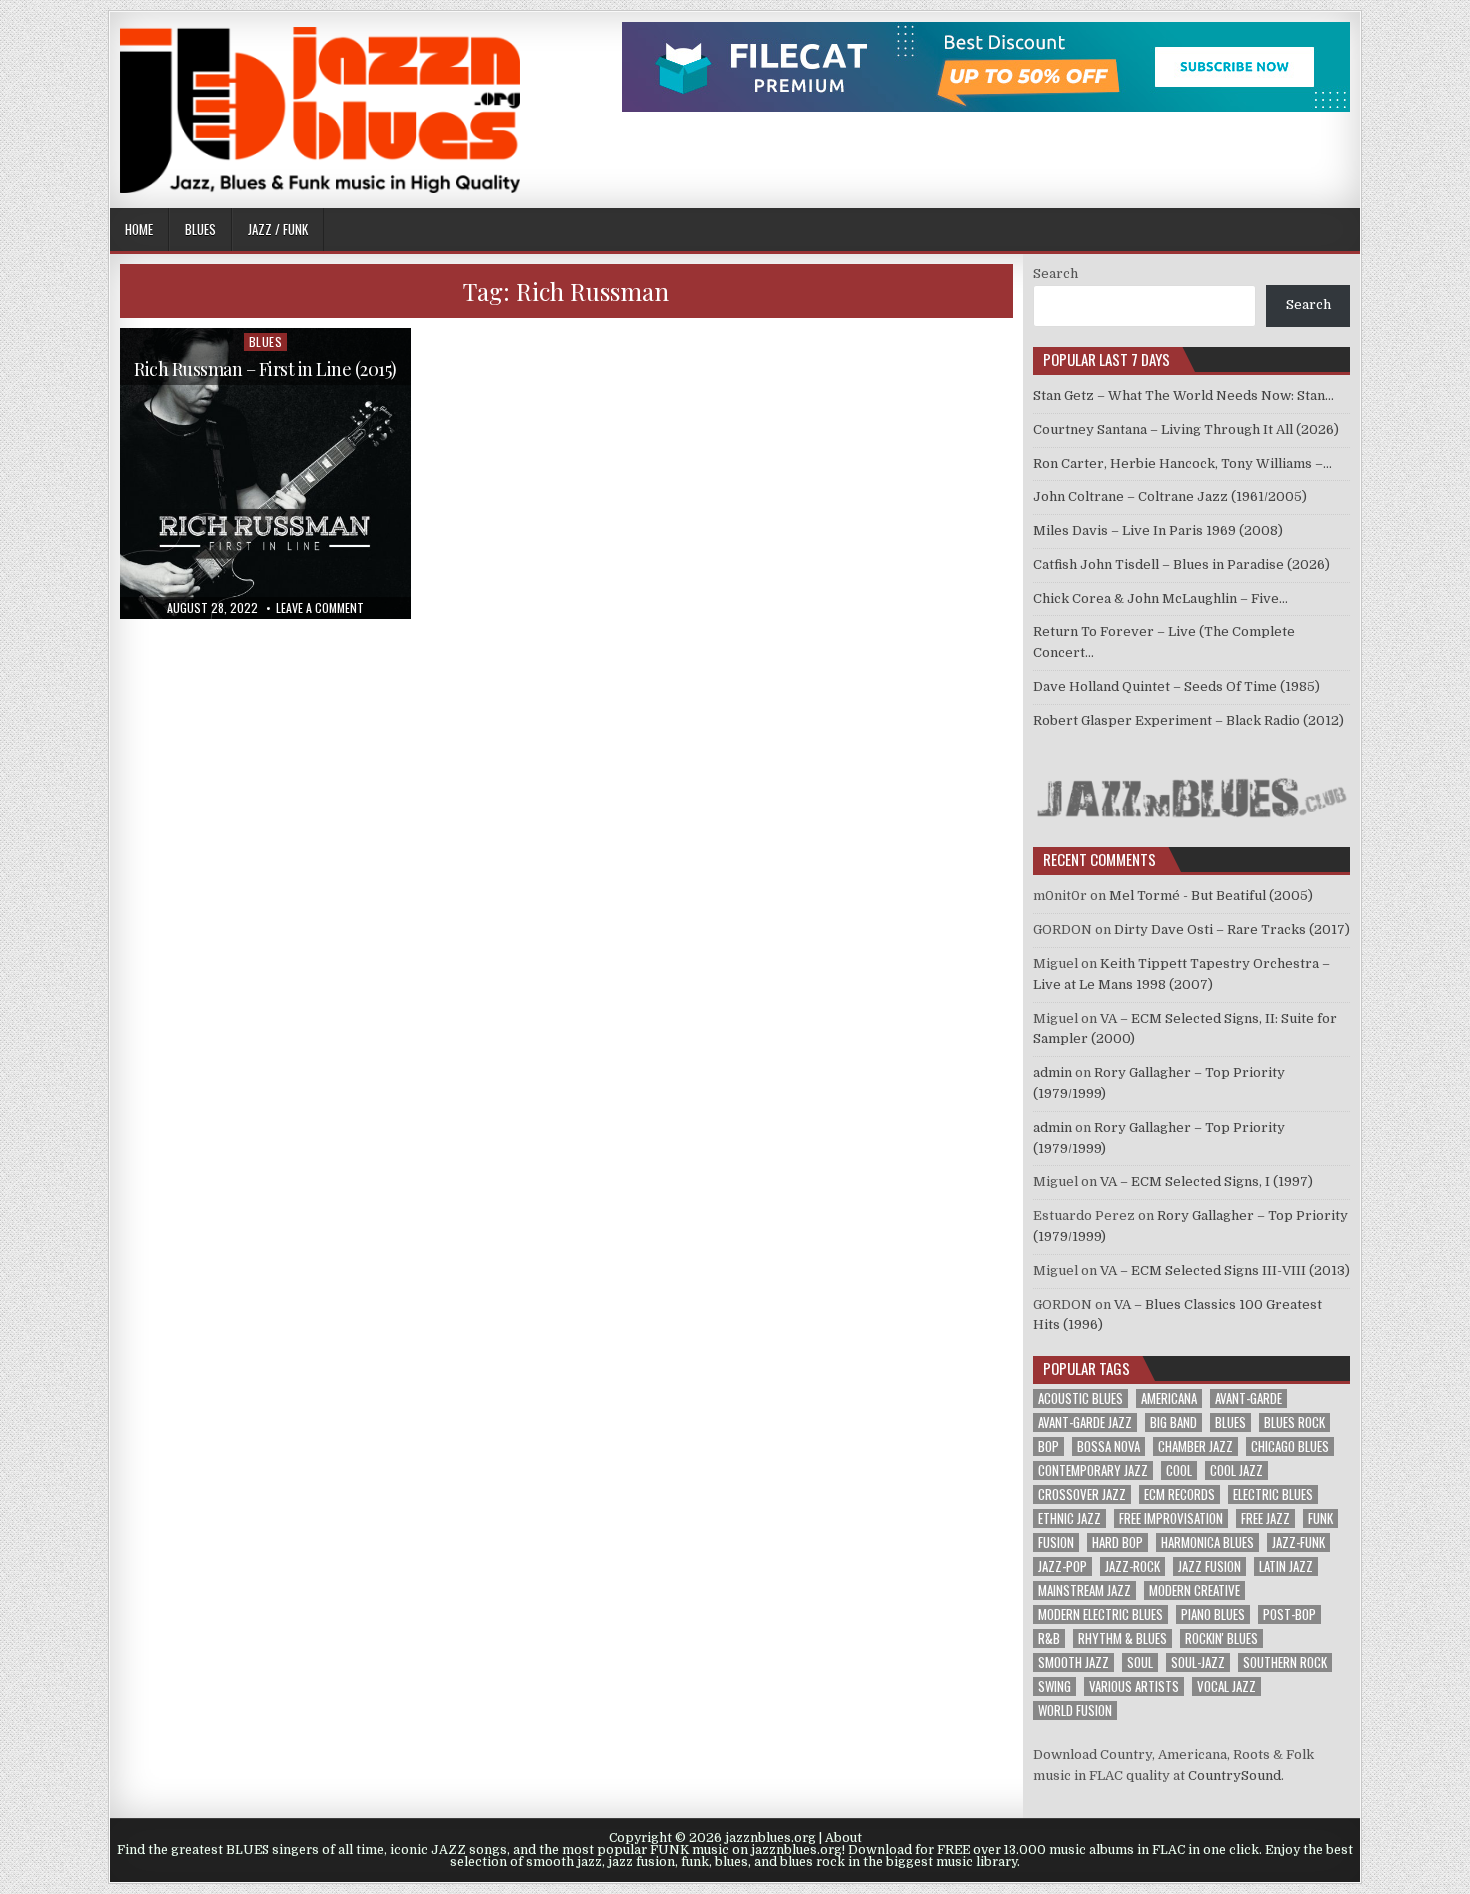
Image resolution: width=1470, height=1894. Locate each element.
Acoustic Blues (1080, 1398)
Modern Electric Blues (1100, 1614)
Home (139, 229)
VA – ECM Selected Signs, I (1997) (1206, 1181)
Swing (1054, 1686)
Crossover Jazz (1082, 1494)
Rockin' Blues (1221, 1638)
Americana (1169, 1398)
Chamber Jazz (1195, 1446)
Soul (1140, 1662)
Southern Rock (1285, 1662)
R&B (1049, 1638)
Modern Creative (1194, 1590)
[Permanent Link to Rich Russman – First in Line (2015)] (265, 473)
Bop (1048, 1446)
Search (1055, 273)
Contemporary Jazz (1093, 1470)
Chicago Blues (1290, 1446)
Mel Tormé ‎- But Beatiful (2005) (1211, 895)
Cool (1179, 1470)
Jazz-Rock (1132, 1566)
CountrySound (1234, 1775)
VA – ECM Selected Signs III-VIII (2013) (1225, 1270)
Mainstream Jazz (1084, 1590)
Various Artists (1134, 1686)
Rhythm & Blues (1122, 1638)
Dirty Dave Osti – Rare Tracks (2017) (1232, 929)
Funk (1320, 1518)
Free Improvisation (1171, 1518)
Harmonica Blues (1207, 1542)
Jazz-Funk (1298, 1542)
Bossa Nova (1108, 1446)
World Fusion (1075, 1710)
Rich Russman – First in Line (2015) (265, 369)
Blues (200, 229)
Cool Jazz (1236, 1470)
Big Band (1173, 1422)
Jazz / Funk (278, 229)
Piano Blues (1213, 1614)
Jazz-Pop (1062, 1566)
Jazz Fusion (1209, 1566)
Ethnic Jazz (1069, 1518)
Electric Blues (1273, 1494)
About (843, 1838)
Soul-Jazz (1198, 1662)
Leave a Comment (320, 608)
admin (1052, 1072)
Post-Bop (1289, 1614)
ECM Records (1179, 1494)
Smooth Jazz (1073, 1662)
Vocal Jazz (1226, 1686)
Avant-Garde (1248, 1398)
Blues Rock (1294, 1422)
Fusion (1056, 1542)
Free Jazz (1265, 1518)
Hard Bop (1117, 1542)
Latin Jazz (1286, 1566)
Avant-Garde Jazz (1085, 1422)
